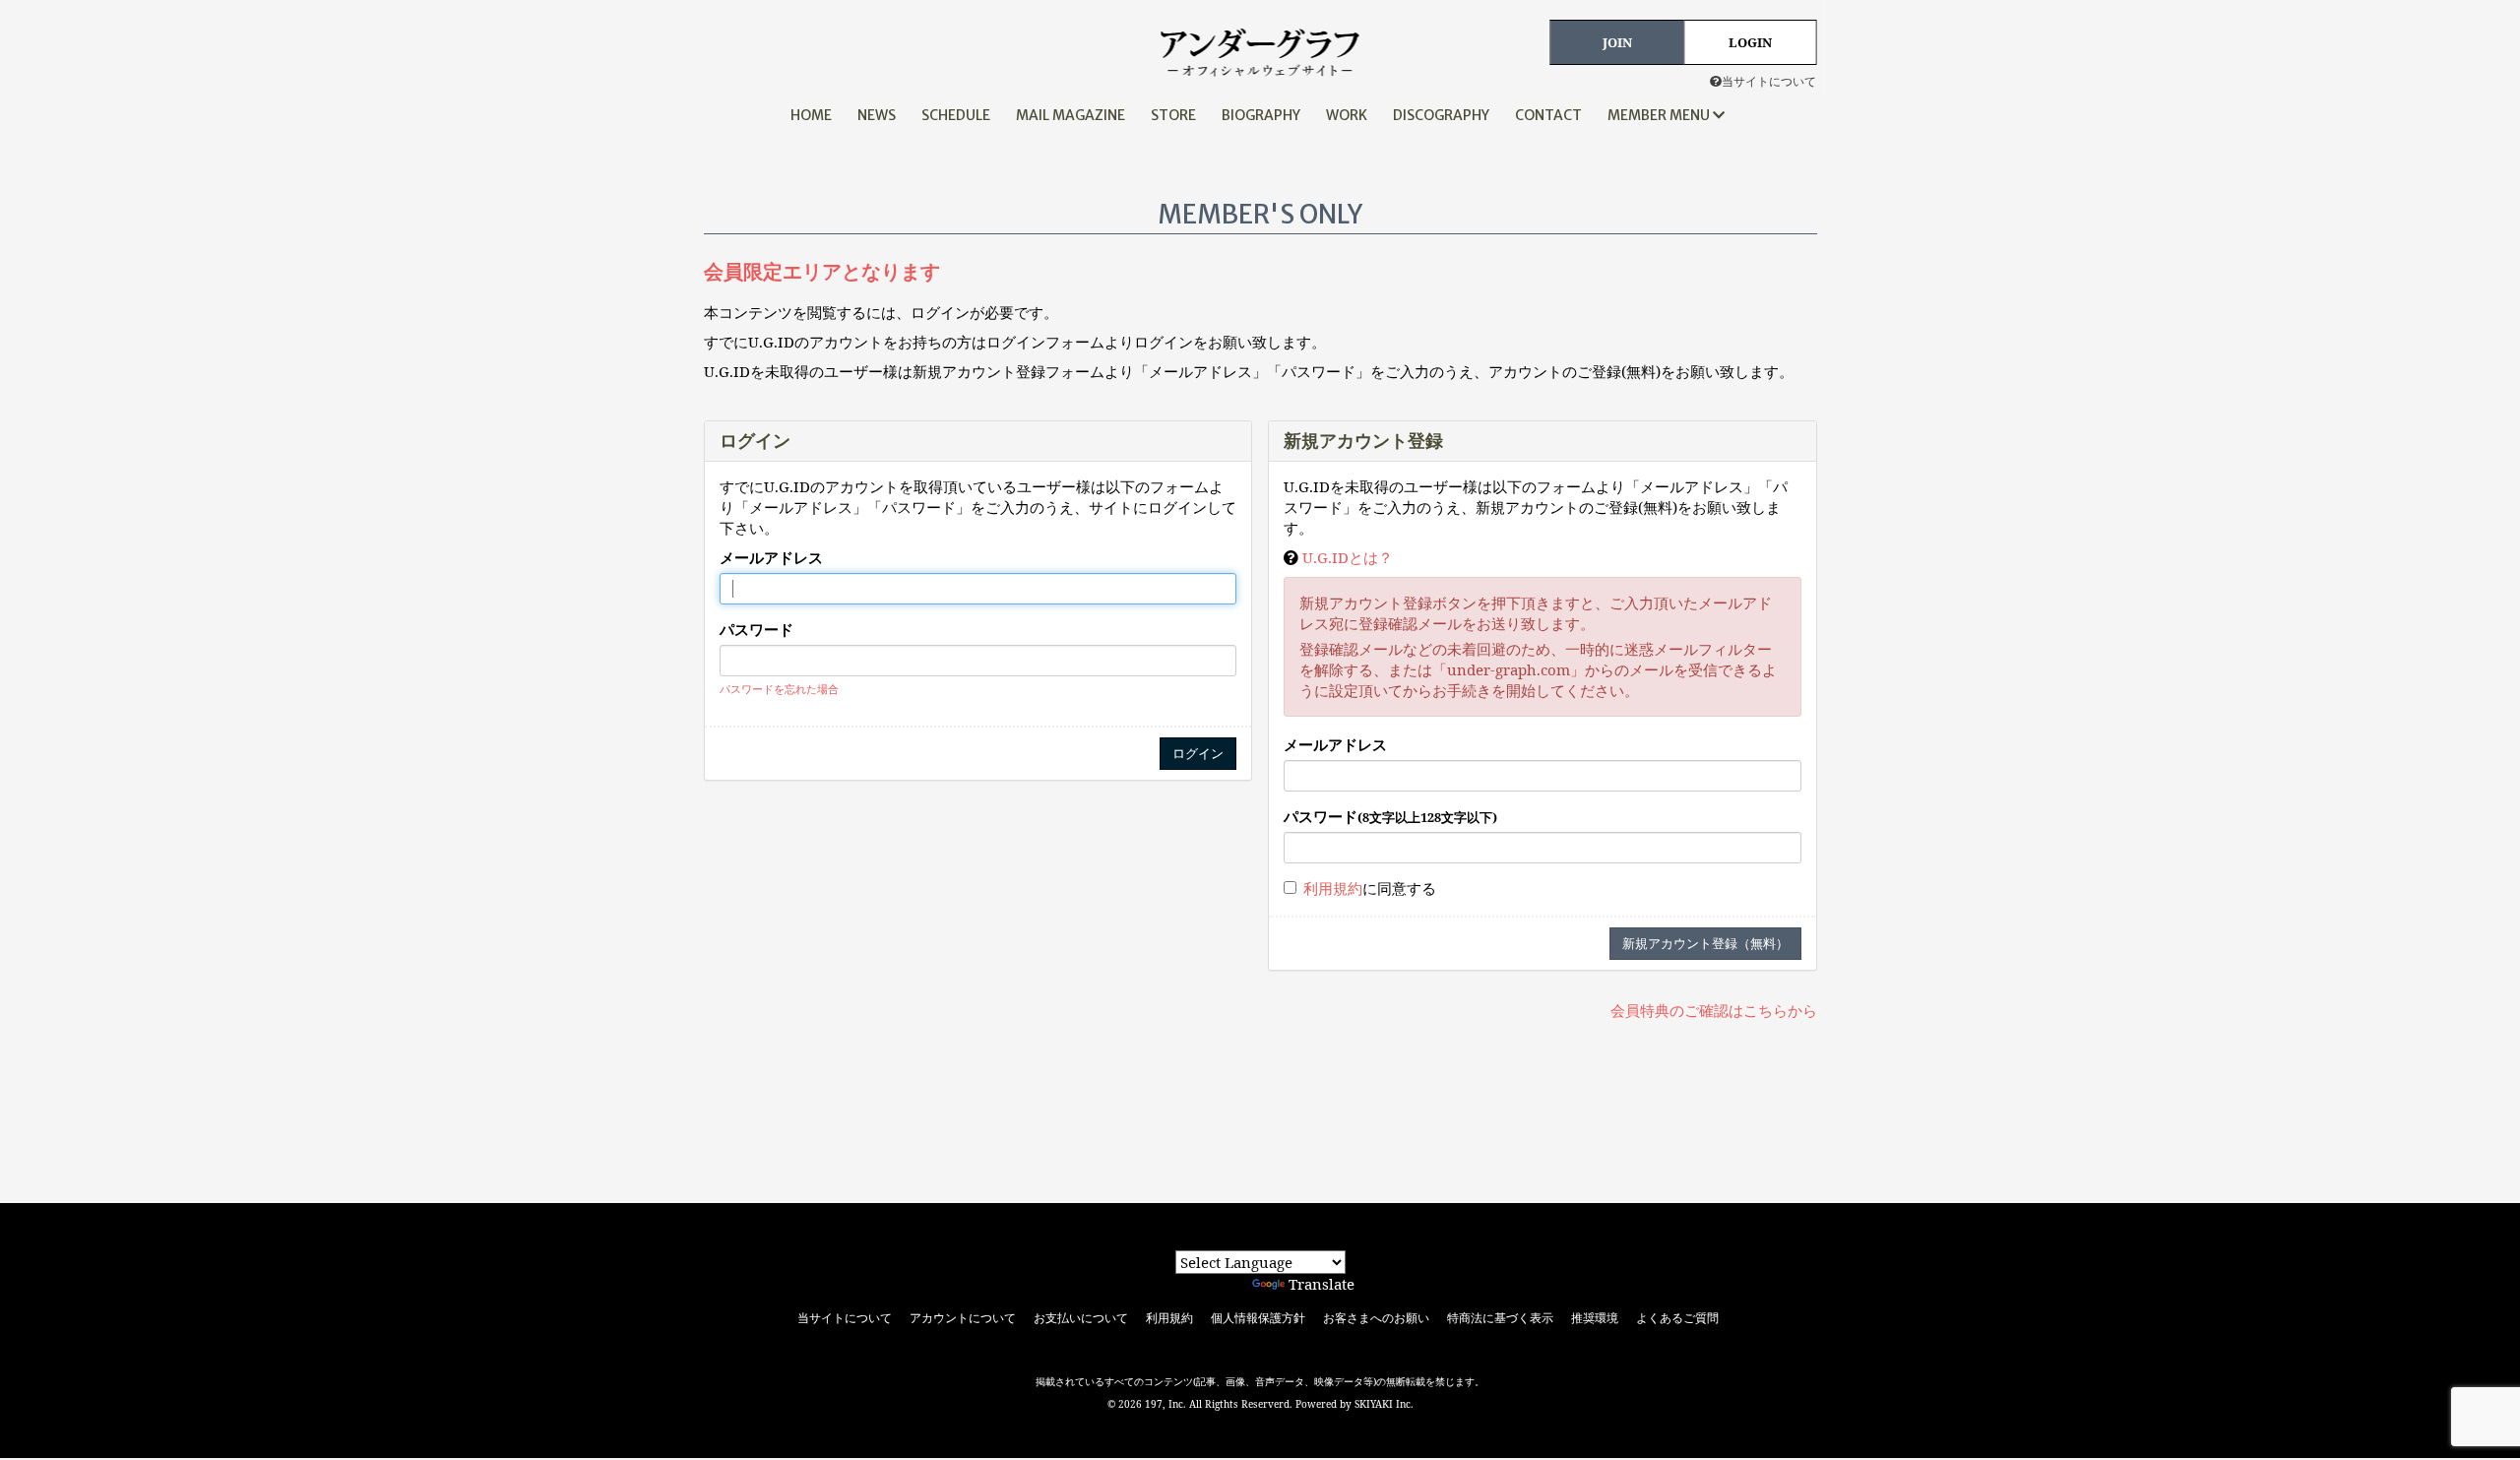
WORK (1347, 115)
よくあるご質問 (1677, 1318)
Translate (1322, 1284)
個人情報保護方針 (1258, 1318)
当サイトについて (1769, 81)
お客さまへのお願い (1376, 1318)
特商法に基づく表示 (1500, 1318)
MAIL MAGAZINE (1071, 115)
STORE (1173, 115)
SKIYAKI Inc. (1384, 1404)
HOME (811, 115)
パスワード (756, 629)
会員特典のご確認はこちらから (1714, 1010)
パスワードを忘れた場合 (779, 689)
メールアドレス (771, 557)
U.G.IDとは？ (1348, 557)
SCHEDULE (956, 115)
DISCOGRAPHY (1441, 115)
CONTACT (1548, 115)
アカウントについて (963, 1318)
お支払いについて (1081, 1318)
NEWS (877, 115)
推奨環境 (1595, 1318)
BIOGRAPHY (1261, 115)
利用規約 (1333, 888)
